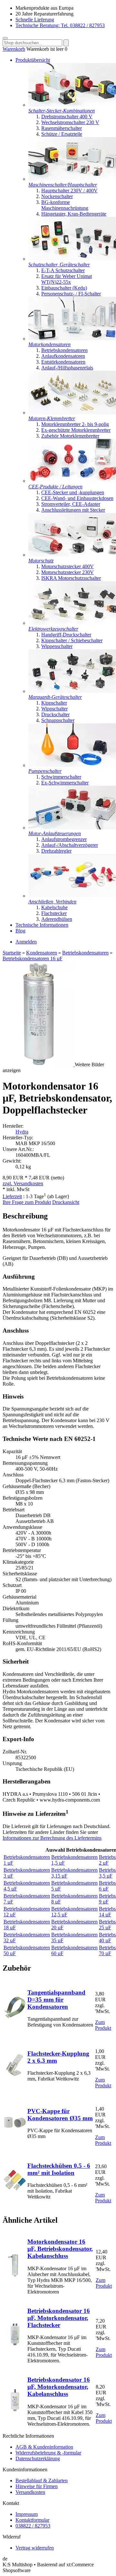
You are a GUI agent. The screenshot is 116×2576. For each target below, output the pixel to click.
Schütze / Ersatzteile (62, 134)
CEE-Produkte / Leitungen (55, 487)
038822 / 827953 (33, 2526)
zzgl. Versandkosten (23, 1183)
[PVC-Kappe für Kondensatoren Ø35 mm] (15, 2132)
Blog (20, 931)
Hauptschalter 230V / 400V (69, 191)
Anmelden (26, 942)
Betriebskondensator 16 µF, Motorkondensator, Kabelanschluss (59, 2387)
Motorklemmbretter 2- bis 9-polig (75, 424)
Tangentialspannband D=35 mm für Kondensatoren (56, 2000)
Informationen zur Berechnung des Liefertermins (52, 1838)
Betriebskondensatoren (64, 350)
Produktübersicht (33, 60)
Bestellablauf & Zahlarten (42, 2480)
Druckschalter (55, 714)
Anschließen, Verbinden (52, 902)
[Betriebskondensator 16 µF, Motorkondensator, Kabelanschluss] (15, 2410)
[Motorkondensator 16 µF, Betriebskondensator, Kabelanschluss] (15, 2275)
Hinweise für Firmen (37, 2486)
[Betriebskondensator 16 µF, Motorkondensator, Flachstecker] (15, 2344)
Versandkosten (30, 2492)
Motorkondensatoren (49, 344)
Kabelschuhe (54, 907)
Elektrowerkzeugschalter (53, 629)
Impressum (27, 2514)
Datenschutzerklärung (38, 2459)
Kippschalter (54, 703)
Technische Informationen (42, 925)
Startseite (12, 953)
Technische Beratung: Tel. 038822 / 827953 (60, 25)
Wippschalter (54, 709)
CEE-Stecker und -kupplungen (73, 492)
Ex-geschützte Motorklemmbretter (76, 430)
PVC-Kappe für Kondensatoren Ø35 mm (60, 2115)
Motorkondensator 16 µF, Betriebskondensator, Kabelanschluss (60, 2249)
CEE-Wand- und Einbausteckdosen (77, 498)
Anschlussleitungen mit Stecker (73, 510)
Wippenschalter (57, 646)
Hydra (22, 1132)
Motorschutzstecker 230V (68, 572)
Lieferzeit (12, 1196)
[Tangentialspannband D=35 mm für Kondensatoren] (15, 2017)
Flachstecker (54, 913)
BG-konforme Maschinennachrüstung (65, 205)
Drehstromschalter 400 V (67, 117)
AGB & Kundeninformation (44, 2447)
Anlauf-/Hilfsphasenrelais (67, 368)
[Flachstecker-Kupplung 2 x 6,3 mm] (15, 2075)
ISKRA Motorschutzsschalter (71, 578)
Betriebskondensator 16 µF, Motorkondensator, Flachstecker (59, 2318)
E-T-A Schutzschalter (63, 270)
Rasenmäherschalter (62, 128)
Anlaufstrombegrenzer (64, 839)
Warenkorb (14, 49)
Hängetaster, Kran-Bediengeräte (74, 214)
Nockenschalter (57, 196)
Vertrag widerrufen (35, 2548)
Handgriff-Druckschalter (66, 635)
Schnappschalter (58, 720)
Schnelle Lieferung (35, 20)
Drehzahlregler (56, 851)
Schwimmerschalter (61, 777)
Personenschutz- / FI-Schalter (71, 294)
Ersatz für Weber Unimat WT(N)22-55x (67, 279)
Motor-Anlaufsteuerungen (55, 833)
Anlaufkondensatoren (63, 356)
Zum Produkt (103, 2025)
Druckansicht (66, 1202)
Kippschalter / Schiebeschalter (72, 640)
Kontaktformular (32, 2520)
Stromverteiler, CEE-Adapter (71, 504)
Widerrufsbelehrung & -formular (48, 2453)
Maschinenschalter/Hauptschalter (63, 185)
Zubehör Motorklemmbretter (70, 436)
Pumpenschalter (45, 771)
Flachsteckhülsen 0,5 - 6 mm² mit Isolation (59, 2169)
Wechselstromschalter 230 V (70, 122)
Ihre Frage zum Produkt (27, 1202)
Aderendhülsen (57, 919)
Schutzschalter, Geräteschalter (59, 265)
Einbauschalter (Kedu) (64, 288)
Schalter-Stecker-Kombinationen (62, 111)
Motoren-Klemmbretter (52, 418)
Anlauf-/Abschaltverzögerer (70, 845)
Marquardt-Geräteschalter (55, 697)
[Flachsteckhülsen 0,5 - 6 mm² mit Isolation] (15, 2190)
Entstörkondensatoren (63, 362)
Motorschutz (41, 561)
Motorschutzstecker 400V (68, 566)
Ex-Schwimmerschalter (65, 783)
